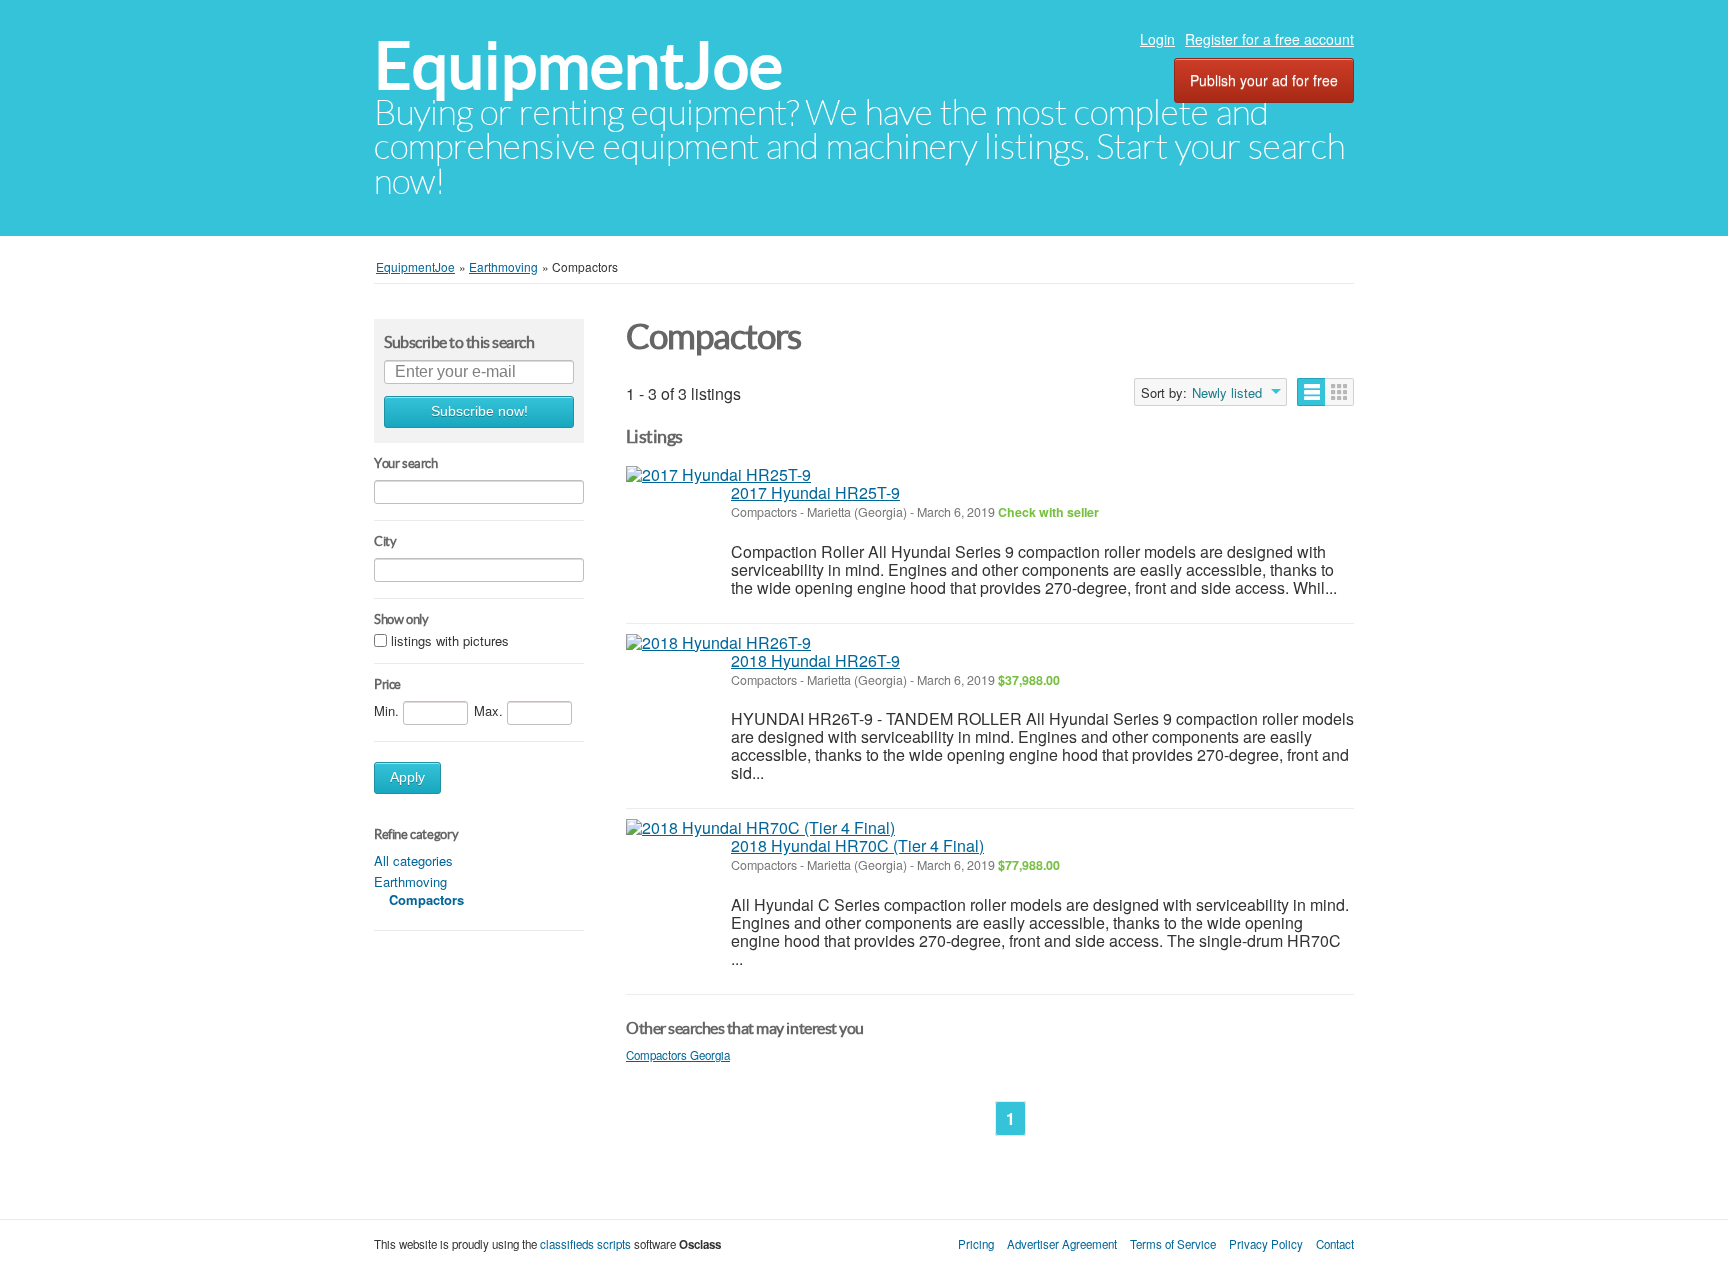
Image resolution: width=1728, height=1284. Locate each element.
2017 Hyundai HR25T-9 (815, 492)
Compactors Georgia (678, 1055)
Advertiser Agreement (1062, 1244)
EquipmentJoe (578, 65)
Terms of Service (1173, 1244)
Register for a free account (1269, 39)
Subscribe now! (479, 411)
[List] (1311, 392)
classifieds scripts (585, 1244)
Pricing (976, 1244)
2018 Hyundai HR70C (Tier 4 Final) (857, 845)
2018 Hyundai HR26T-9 (815, 660)
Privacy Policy (1266, 1244)
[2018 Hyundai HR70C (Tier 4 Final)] (760, 828)
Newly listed (1227, 393)
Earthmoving (410, 881)
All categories (413, 860)
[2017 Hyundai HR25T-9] (718, 475)
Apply (407, 777)
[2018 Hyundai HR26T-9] (718, 643)
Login (1157, 39)
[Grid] (1339, 392)
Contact (1335, 1244)
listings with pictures (450, 641)
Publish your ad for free (1264, 80)
